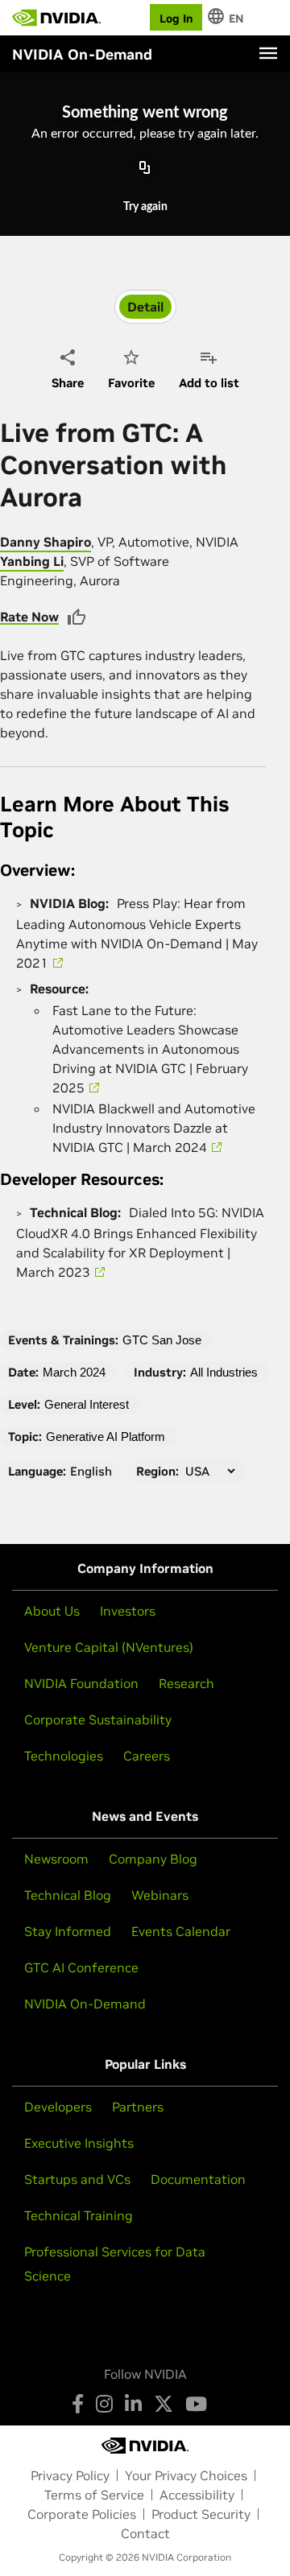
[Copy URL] (145, 168)
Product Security (201, 2514)
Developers (58, 2107)
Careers (147, 1756)
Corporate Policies (82, 2514)
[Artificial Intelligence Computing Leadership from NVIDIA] (56, 18)
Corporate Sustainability (98, 1719)
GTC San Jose (162, 1340)
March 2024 (74, 1372)
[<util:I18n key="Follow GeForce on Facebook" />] (78, 2404)
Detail (145, 307)
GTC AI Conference (81, 1967)
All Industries (224, 1372)
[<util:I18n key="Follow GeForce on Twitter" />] (164, 2404)
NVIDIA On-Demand (85, 2004)
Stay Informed (68, 1931)
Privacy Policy (70, 2475)
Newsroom (56, 1859)
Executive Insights (79, 2143)
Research (186, 1683)
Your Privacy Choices (186, 2475)
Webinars (160, 1895)
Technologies (64, 1756)
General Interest (87, 1404)
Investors (128, 1611)
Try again (145, 207)
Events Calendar (181, 1931)
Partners (138, 2107)
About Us (52, 1611)
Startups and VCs (77, 2179)
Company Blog (153, 1859)
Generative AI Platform (106, 1437)
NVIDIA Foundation (81, 1683)
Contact (145, 2533)
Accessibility (197, 2495)
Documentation (198, 2179)
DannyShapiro (46, 542)
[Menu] (268, 53)
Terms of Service (94, 2495)
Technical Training (79, 2215)
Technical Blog (68, 1895)
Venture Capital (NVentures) (109, 1647)
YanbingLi (32, 561)
